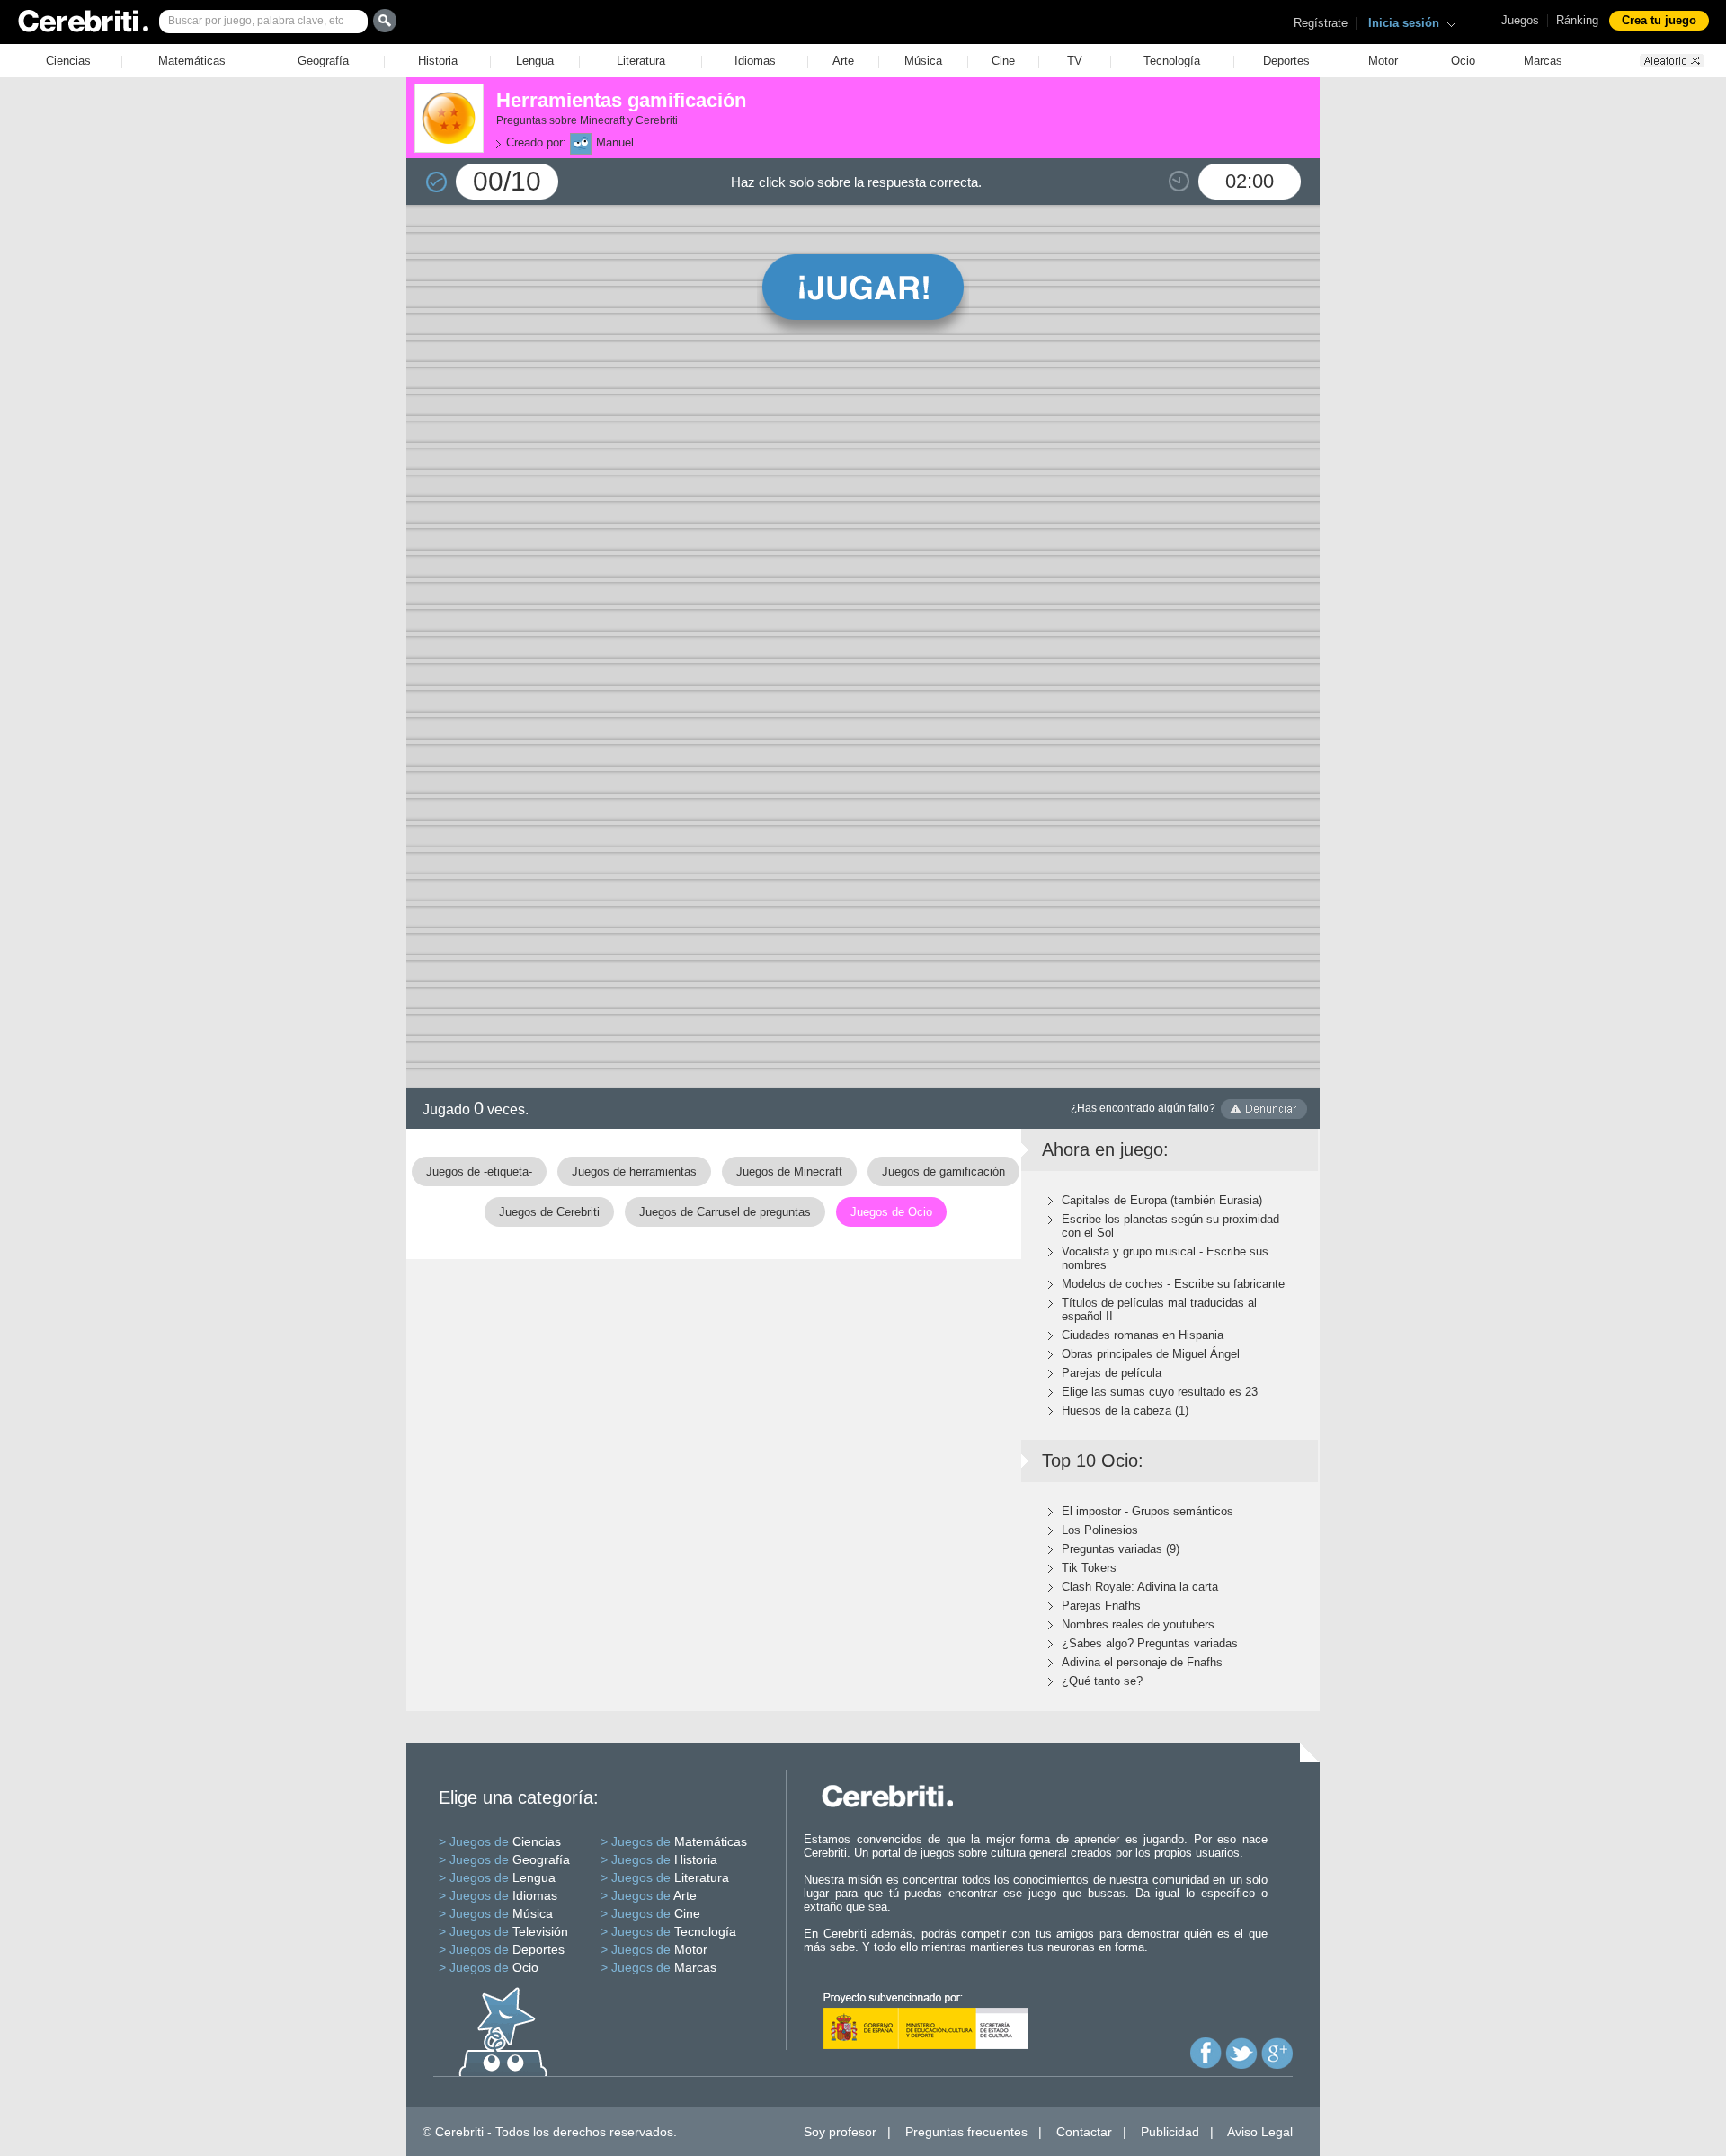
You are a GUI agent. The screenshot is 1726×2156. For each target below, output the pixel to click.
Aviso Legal (1260, 2132)
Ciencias (68, 61)
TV (1075, 61)
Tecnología (1172, 61)
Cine (1003, 61)
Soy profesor (840, 2132)
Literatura (641, 61)
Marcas (1543, 61)
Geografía (323, 61)
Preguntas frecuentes (966, 2132)
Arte (843, 61)
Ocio (1463, 61)
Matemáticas (192, 61)
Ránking (1577, 20)
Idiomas (755, 61)
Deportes (1286, 61)
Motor (1383, 61)
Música (923, 61)
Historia (438, 61)
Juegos (1520, 20)
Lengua (535, 61)
